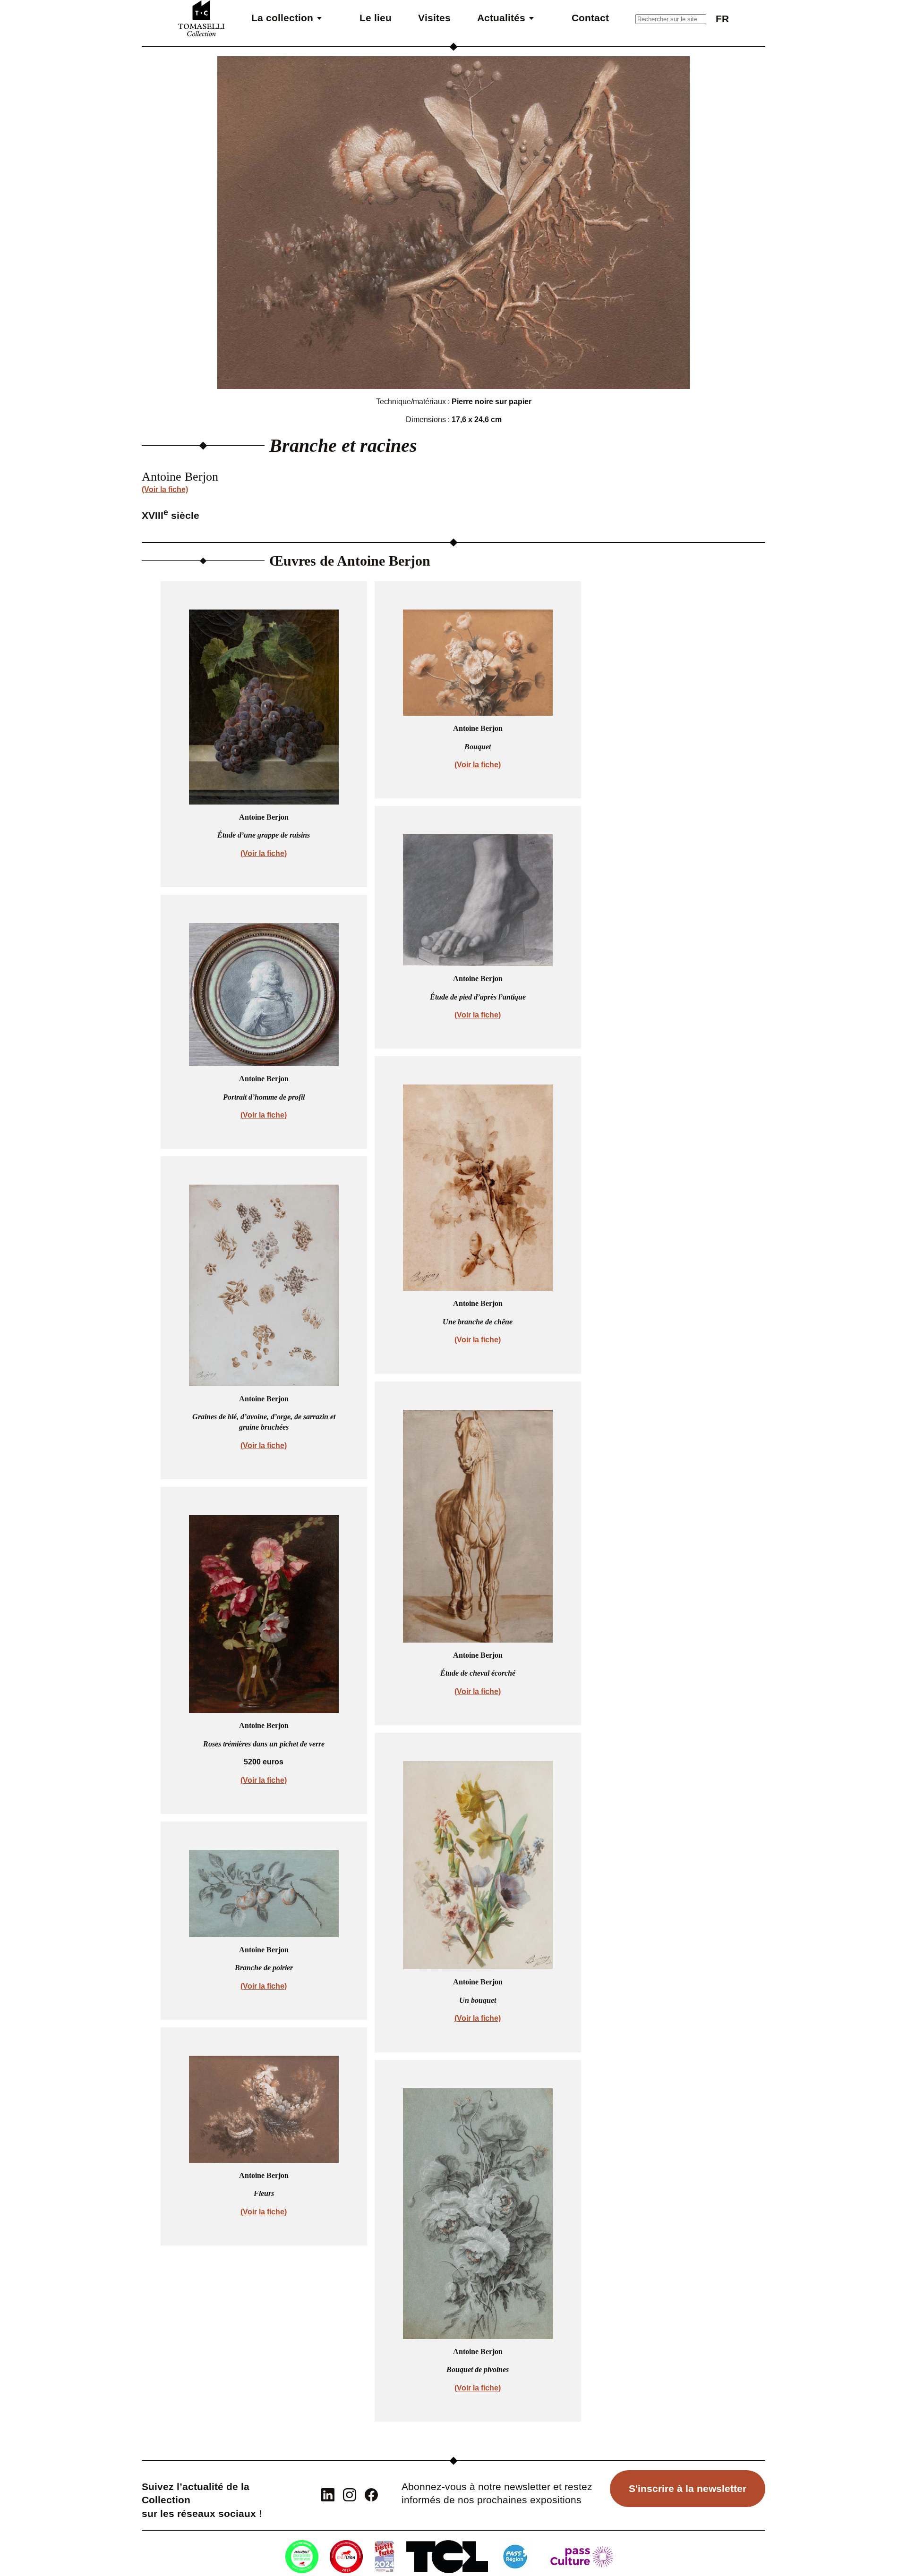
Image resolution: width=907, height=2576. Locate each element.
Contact (590, 18)
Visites (434, 18)
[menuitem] (722, 18)
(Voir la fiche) (165, 489)
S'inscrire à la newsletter (688, 2488)
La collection (282, 18)
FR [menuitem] (722, 19)
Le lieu (376, 18)
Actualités (501, 18)
